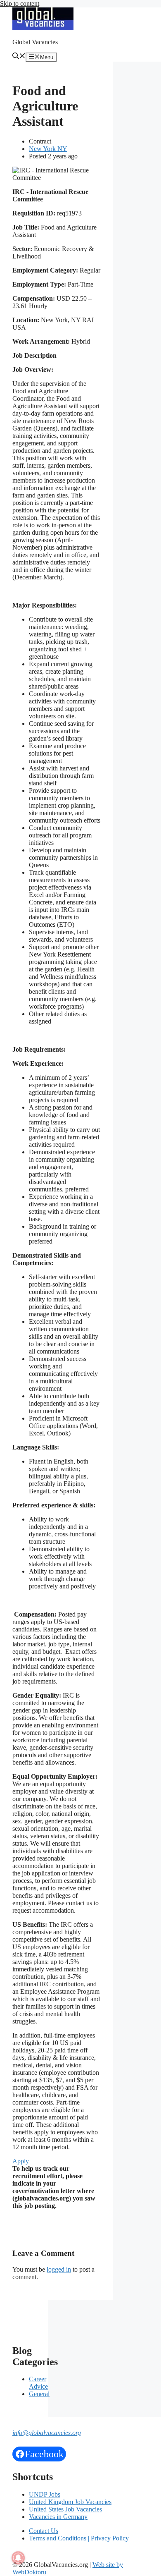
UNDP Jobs (45, 2494)
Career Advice (38, 2383)
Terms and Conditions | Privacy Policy (79, 2538)
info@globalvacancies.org (47, 2433)
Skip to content (20, 4)
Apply (21, 2161)
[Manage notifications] (18, 2558)
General (39, 2394)
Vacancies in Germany (58, 2517)
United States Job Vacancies (65, 2509)
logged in (59, 2269)
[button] (19, 57)
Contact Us (44, 2531)
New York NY (48, 149)
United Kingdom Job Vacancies (70, 2502)
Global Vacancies (35, 42)
